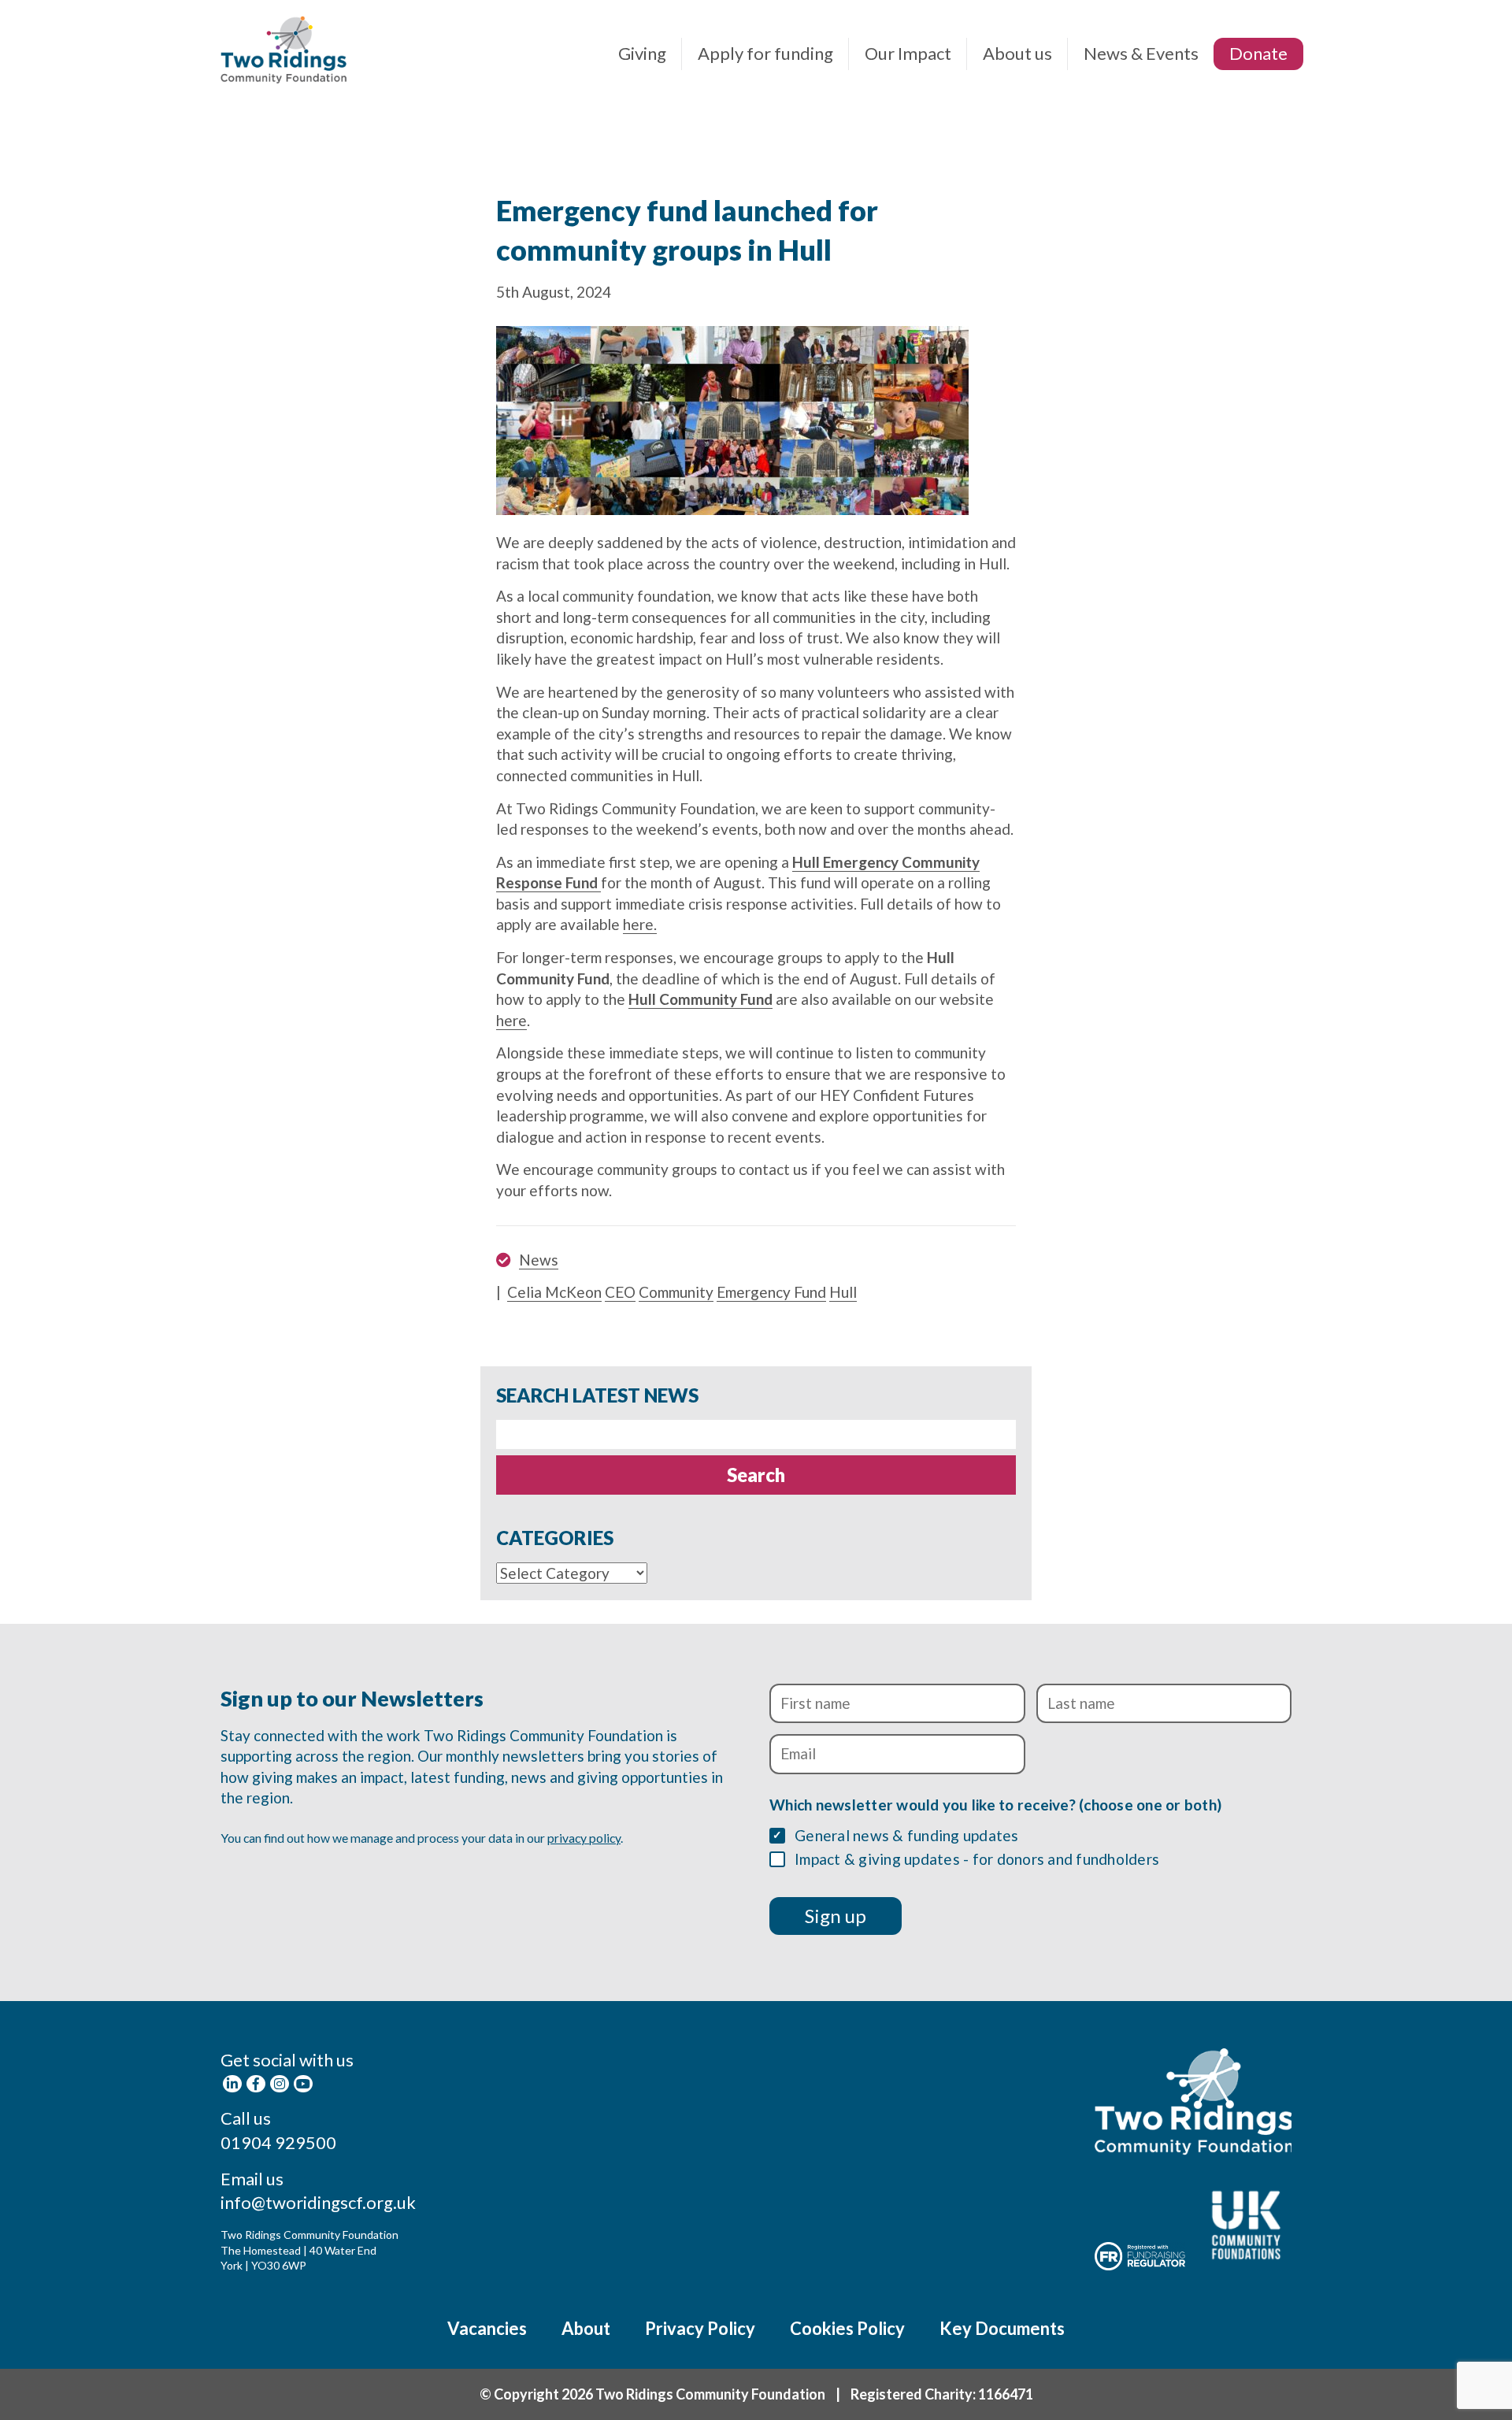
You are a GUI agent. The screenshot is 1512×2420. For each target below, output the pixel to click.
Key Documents (1002, 2328)
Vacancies (487, 2328)
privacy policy (584, 1838)
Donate (1258, 53)
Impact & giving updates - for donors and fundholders (977, 1859)
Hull (843, 1292)
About (586, 2328)
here (511, 1020)
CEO (620, 1292)
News (539, 1260)
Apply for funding (765, 53)
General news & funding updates (907, 1835)
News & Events (1141, 53)
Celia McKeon (554, 1292)
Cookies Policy (847, 2328)
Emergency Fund (771, 1292)
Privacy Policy (700, 2328)
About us (1017, 53)
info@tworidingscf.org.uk (318, 2202)
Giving (642, 53)
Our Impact (908, 53)
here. (640, 924)
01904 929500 (278, 2142)
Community (676, 1292)
